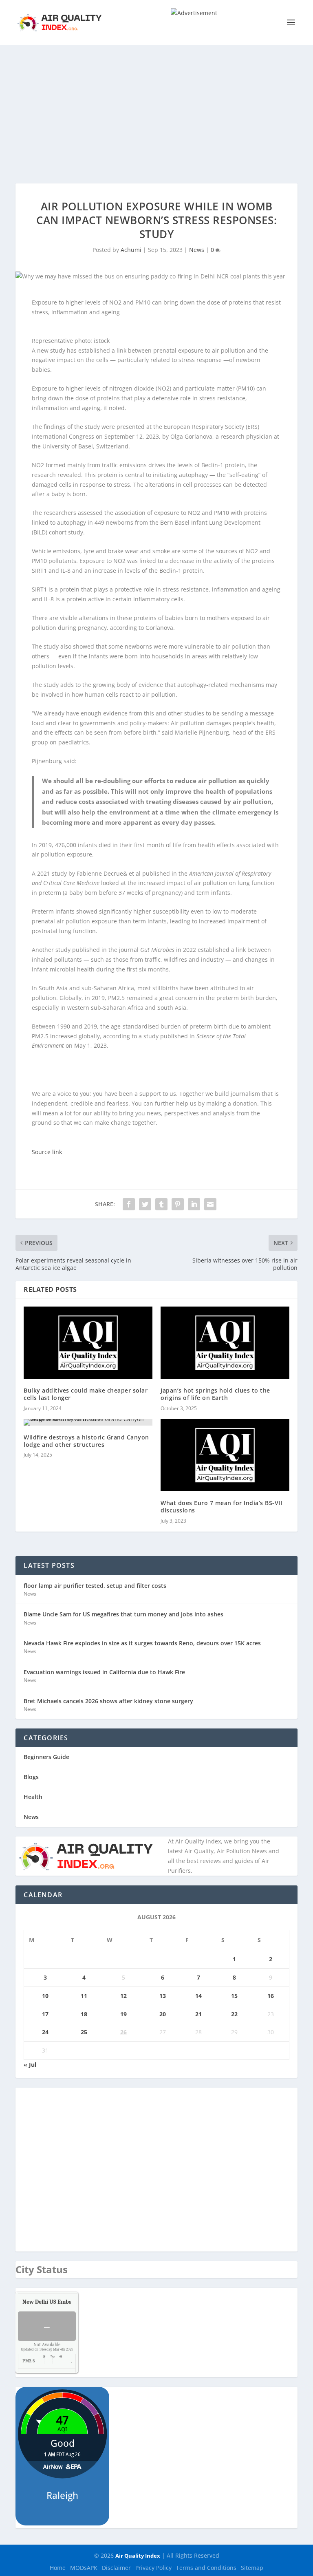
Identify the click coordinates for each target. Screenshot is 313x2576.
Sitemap (252, 2568)
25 (84, 2032)
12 (123, 1996)
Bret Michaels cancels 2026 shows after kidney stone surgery (108, 1701)
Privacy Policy (153, 2568)
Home (58, 2568)
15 (234, 1996)
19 (123, 2014)
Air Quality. (66, 2302)
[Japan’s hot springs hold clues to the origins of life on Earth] (225, 1343)
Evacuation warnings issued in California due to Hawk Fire (104, 1672)
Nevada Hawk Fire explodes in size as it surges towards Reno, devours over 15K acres (142, 1643)
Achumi (131, 250)
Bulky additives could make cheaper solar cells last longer (86, 1394)
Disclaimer (116, 2568)
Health (33, 1797)
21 (198, 2014)
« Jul (30, 2065)
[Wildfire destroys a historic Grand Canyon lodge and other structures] (88, 1422)
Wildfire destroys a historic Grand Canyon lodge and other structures (86, 1441)
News (197, 250)
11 (84, 1996)
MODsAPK (84, 2568)
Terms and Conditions (206, 2568)
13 (163, 1996)
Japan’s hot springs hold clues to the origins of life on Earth (215, 1394)
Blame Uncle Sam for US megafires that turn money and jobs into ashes (123, 1614)
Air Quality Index (138, 2556)
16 (271, 1996)
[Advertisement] (156, 106)
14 (198, 1996)
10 (45, 1996)
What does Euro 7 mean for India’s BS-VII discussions (221, 1507)
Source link (47, 1152)
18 (84, 2014)
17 (45, 2014)
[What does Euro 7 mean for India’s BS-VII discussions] (225, 1455)
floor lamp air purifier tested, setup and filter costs (95, 1586)
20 (163, 2014)
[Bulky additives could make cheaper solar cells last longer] (88, 1343)
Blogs (31, 1777)
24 (45, 2032)
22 (234, 2014)
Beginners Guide (46, 1757)
